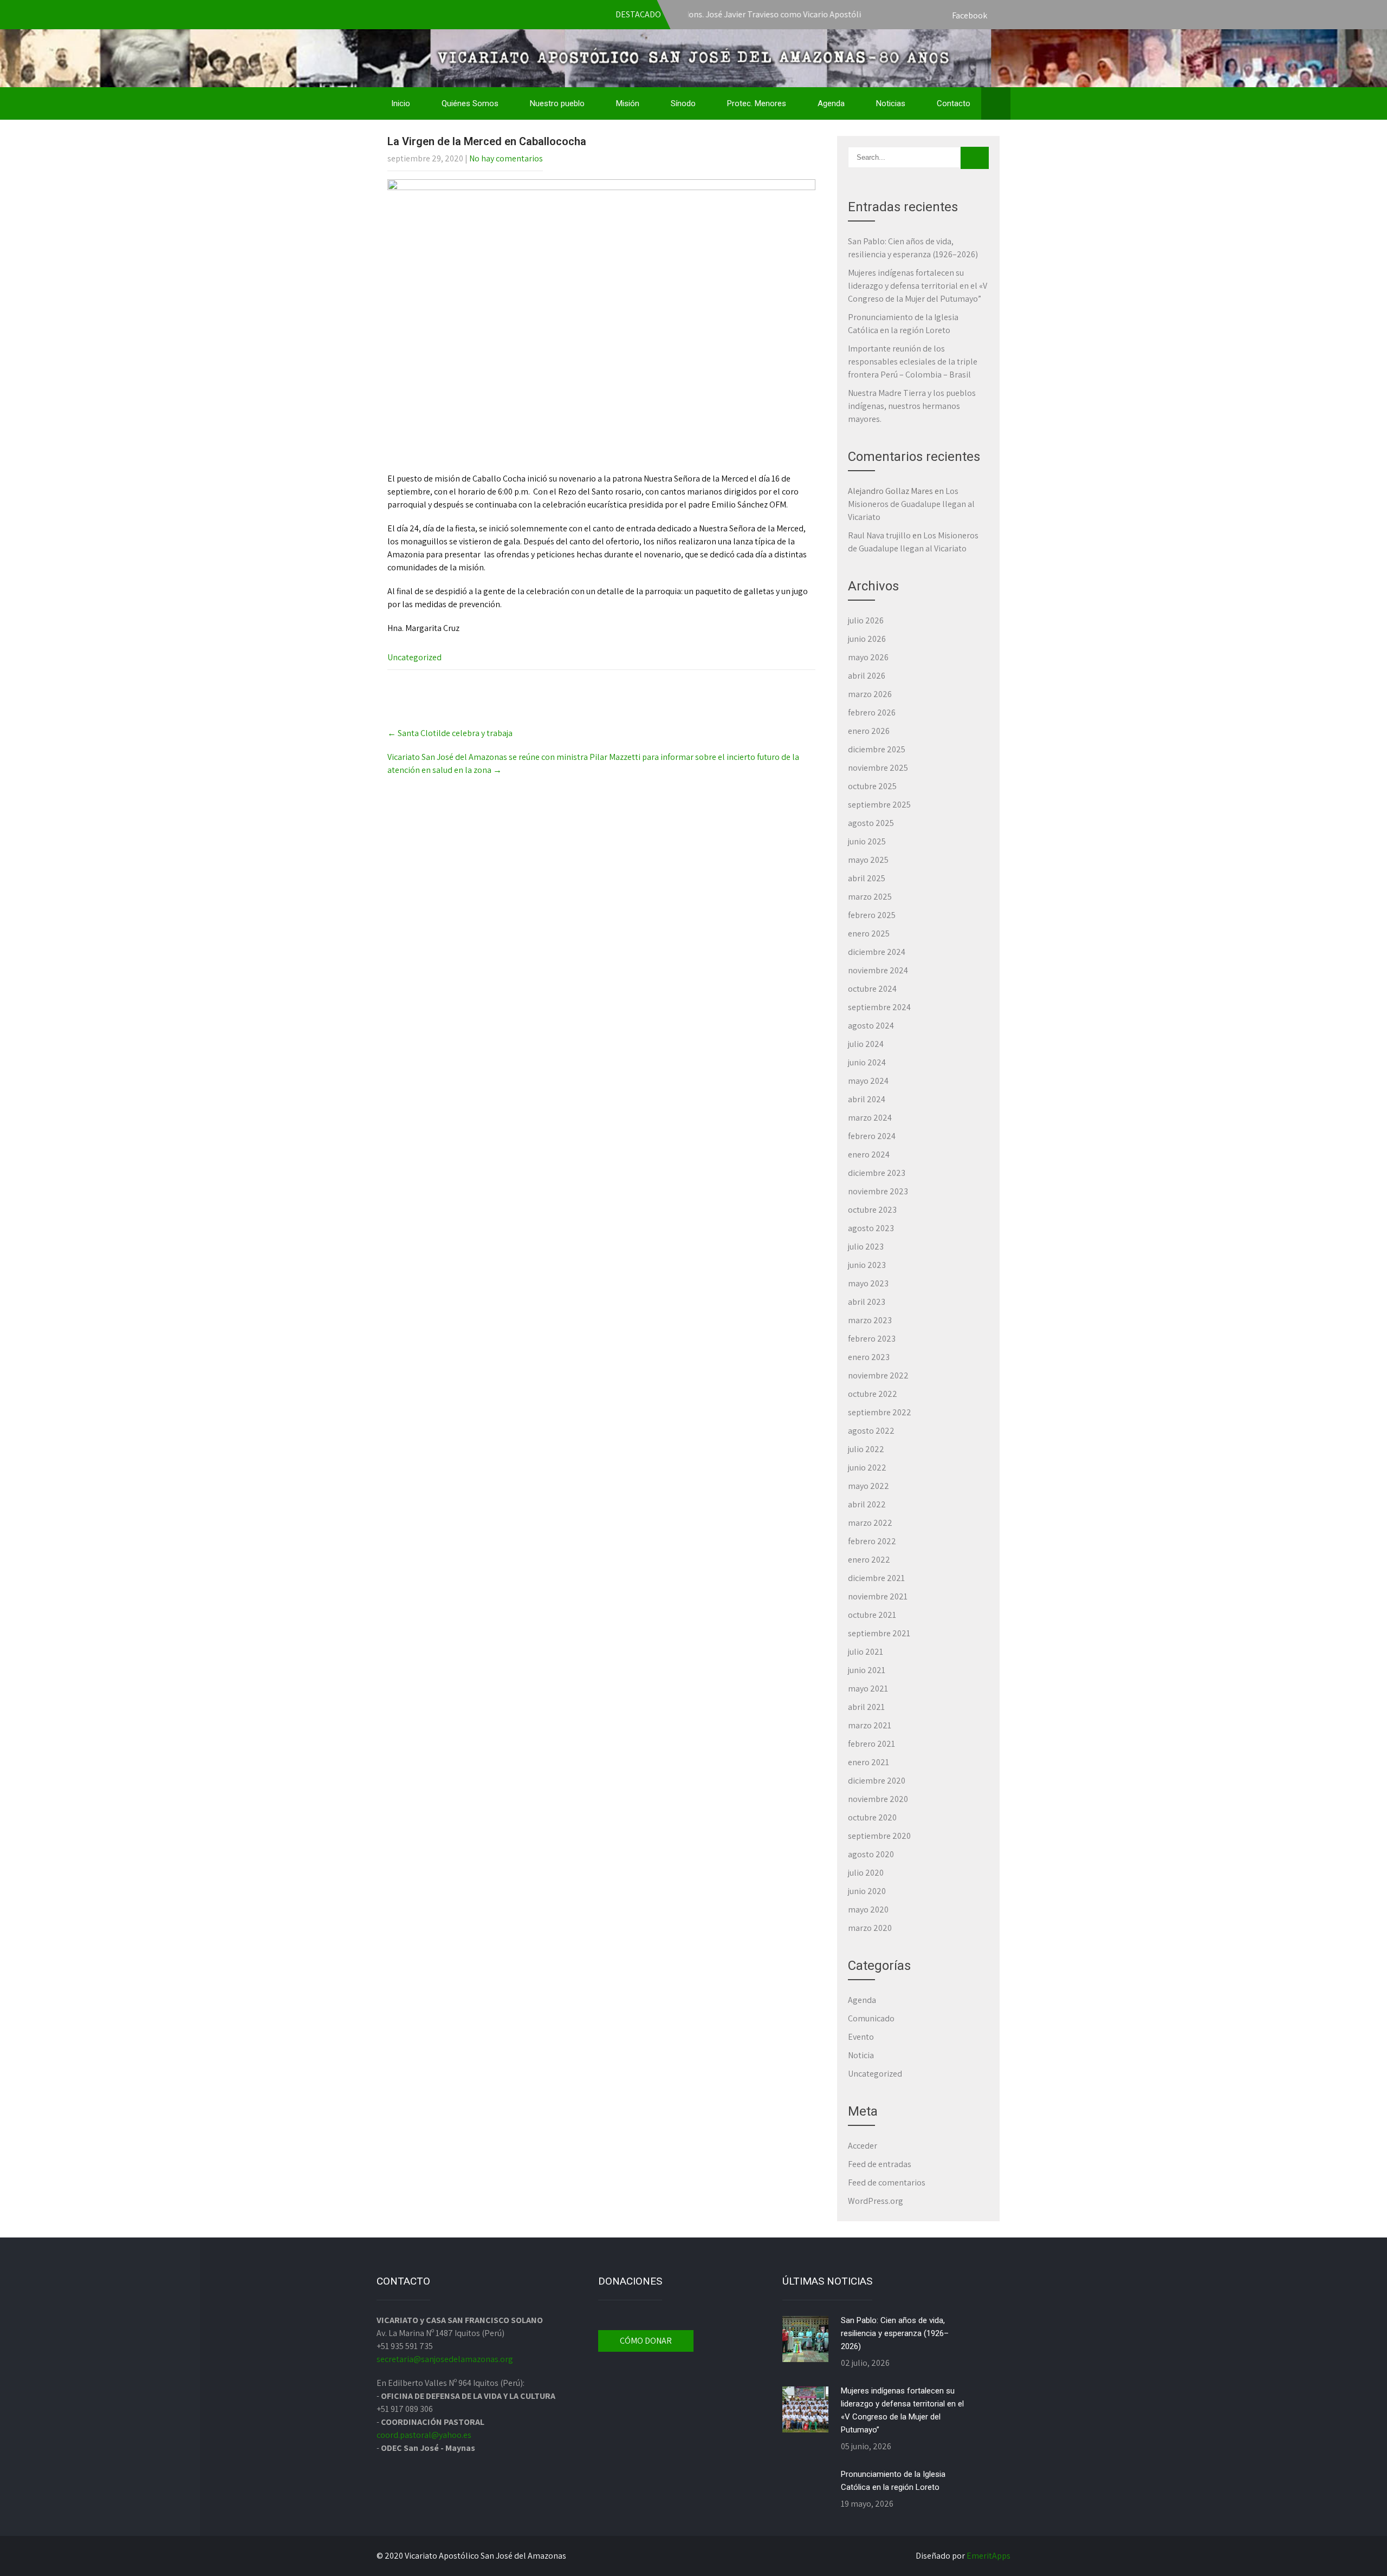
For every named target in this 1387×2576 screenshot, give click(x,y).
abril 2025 (867, 878)
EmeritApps (989, 2556)
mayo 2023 (868, 1283)
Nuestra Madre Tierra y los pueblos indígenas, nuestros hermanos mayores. (912, 406)
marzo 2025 (870, 897)
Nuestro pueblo (557, 103)
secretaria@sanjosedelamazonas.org (445, 2359)
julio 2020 (866, 1873)
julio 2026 (866, 620)
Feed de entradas (880, 2164)
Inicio (401, 103)
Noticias (891, 103)
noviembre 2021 (878, 1596)
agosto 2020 (871, 1854)
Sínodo (683, 103)
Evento (861, 2037)
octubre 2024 (872, 989)
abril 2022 (867, 1504)
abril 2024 (867, 1099)
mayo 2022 (869, 1486)
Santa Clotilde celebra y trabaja (450, 733)
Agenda (831, 103)
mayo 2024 (868, 1081)
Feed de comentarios (887, 2183)
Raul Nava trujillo (879, 535)
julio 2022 (866, 1449)
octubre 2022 (873, 1394)
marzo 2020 (870, 1928)
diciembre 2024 (877, 952)
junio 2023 (867, 1265)
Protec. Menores (757, 103)
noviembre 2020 (878, 1799)
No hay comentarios (506, 158)
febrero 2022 (872, 1541)
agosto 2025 (871, 823)
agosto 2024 (871, 1026)
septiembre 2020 (879, 1836)
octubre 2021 (872, 1615)
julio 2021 (866, 1652)
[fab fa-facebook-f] (1000, 16)
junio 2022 (867, 1468)
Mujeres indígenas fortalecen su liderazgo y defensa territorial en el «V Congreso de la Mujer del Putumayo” (918, 286)
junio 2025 (867, 841)
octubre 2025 (872, 786)
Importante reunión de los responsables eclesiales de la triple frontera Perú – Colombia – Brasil (913, 362)
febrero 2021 (871, 1744)
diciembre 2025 (877, 749)
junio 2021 (867, 1670)
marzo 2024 (870, 1118)
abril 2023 (867, 1302)
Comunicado (871, 2018)
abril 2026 (867, 676)
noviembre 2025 (878, 768)
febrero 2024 (872, 1136)
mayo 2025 (868, 860)
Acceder (863, 2146)
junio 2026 (867, 639)
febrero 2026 (872, 713)
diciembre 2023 (877, 1173)
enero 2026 (869, 731)
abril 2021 (866, 1707)
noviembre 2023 (878, 1191)
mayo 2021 (868, 1689)
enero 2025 (869, 934)
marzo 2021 (870, 1725)
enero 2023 (869, 1357)
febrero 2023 (872, 1339)
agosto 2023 (871, 1228)
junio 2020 (867, 1891)
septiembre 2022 (880, 1412)
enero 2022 (869, 1560)
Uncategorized (414, 657)
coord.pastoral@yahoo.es (424, 2435)
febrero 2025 (872, 915)
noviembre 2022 (878, 1375)
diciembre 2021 (876, 1578)
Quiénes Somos (470, 103)
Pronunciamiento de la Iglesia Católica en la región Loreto (893, 2481)
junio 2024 (867, 1062)
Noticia (861, 2055)
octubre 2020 (872, 1817)
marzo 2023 (870, 1320)
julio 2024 (866, 1044)
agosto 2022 (871, 1431)
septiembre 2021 (879, 1633)
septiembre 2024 (879, 1007)
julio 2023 (866, 1247)
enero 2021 (869, 1762)
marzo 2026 (870, 694)
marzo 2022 (870, 1523)
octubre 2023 (872, 1210)
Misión (628, 103)
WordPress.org (876, 2201)
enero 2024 (869, 1154)
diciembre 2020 (877, 1781)
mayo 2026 (868, 657)
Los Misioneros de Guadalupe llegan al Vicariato (911, 504)
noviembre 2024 (878, 970)
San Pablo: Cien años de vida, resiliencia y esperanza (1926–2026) (895, 2333)
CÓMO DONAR (646, 2341)
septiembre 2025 (879, 805)
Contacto (954, 103)
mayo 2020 (868, 1910)
